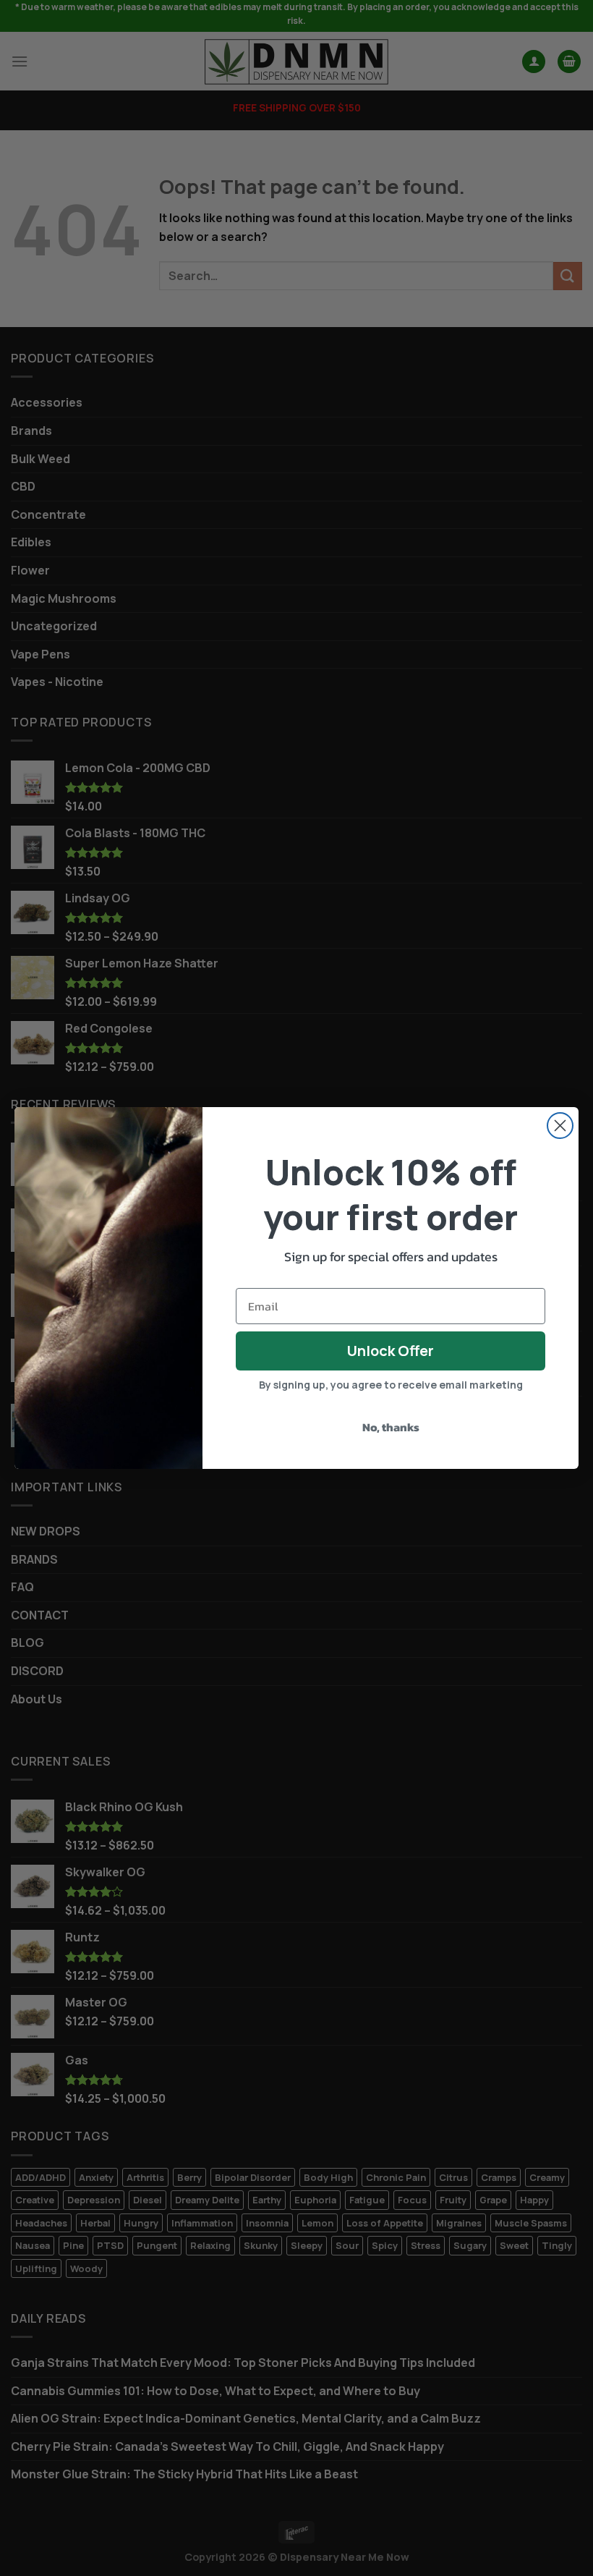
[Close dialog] (560, 1126)
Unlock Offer (391, 1351)
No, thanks (391, 1427)
